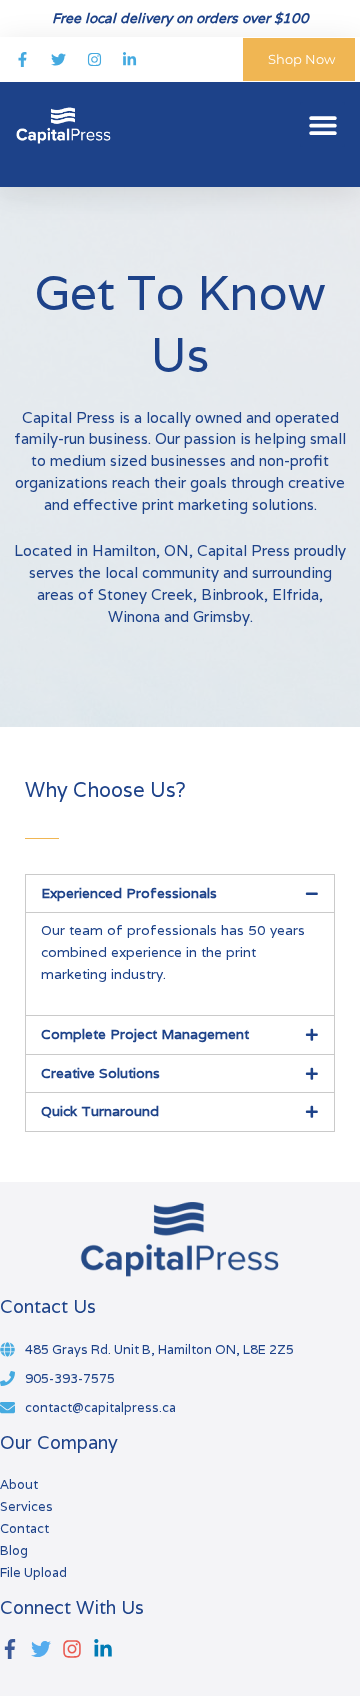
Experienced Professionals (129, 893)
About (19, 1484)
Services (26, 1506)
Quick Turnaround (100, 1111)
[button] (322, 124)
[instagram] (76, 1649)
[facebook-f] (14, 1649)
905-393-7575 (70, 1378)
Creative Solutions (100, 1073)
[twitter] (45, 1649)
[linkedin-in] (106, 1649)
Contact (24, 1528)
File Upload (33, 1572)
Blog (14, 1550)
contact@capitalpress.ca (100, 1407)
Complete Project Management (145, 1034)
